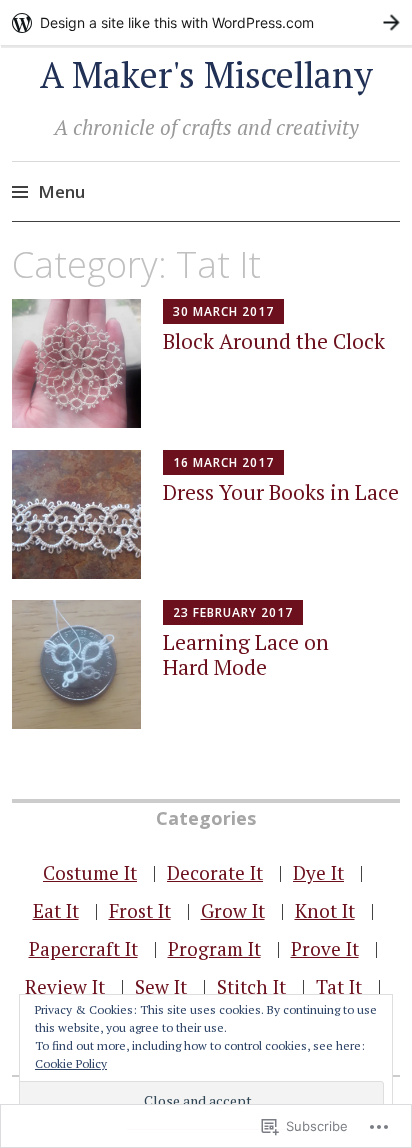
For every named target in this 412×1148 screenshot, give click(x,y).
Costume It (90, 872)
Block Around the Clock (274, 341)
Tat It (339, 986)
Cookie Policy (71, 1063)
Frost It (140, 910)
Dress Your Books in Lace (281, 492)
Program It (214, 948)
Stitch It (251, 986)
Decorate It (215, 872)
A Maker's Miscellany (206, 74)
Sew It (161, 986)
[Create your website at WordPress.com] (206, 22)
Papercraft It (83, 948)
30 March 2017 (223, 311)
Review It (65, 986)
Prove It (325, 948)
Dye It (318, 872)
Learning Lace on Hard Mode (246, 654)
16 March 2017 (223, 462)
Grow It (233, 910)
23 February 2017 (233, 612)
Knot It (325, 910)
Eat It (56, 910)
